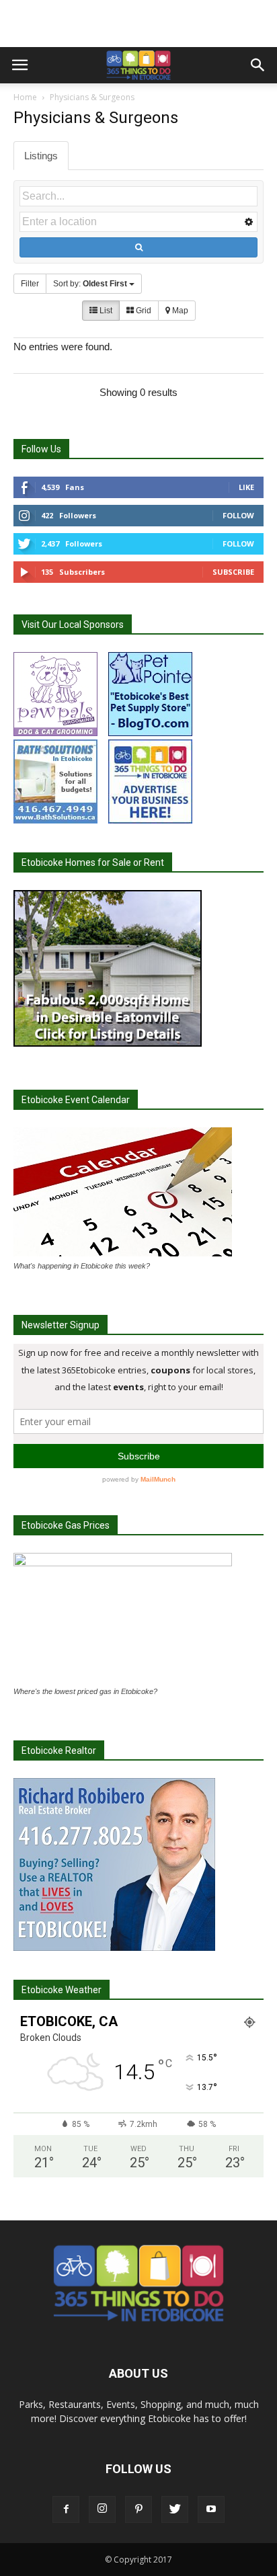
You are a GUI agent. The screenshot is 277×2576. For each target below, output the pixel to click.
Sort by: (90, 284)
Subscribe (233, 572)
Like (246, 487)
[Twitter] (175, 2509)
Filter (30, 284)
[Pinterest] (138, 2509)
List (105, 311)
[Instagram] (102, 2509)
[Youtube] (211, 2509)
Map (179, 311)
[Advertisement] (138, 24)
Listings (41, 156)
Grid (143, 311)
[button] (258, 65)
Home (25, 97)
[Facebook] (66, 2509)
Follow (238, 515)
